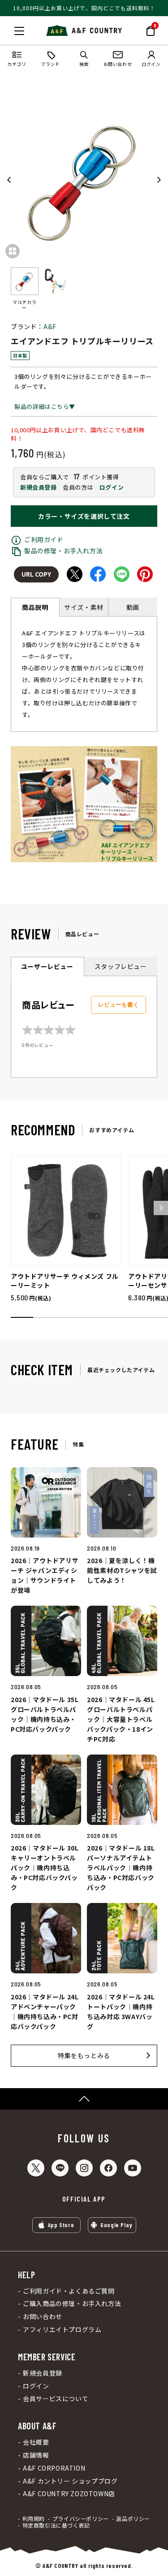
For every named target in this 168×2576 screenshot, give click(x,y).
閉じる (9, 29)
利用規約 (34, 2519)
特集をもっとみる (84, 2055)
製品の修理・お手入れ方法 (63, 551)
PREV (9, 180)
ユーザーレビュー (47, 966)
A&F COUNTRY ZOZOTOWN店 (69, 2494)
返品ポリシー (133, 2519)
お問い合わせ (43, 2317)
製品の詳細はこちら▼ (45, 406)
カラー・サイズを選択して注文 (84, 516)
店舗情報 (36, 2455)
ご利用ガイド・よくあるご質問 (69, 2291)
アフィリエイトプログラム (62, 2330)
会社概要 (36, 2442)
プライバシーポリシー (81, 2519)
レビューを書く (118, 1005)
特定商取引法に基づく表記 (56, 2525)
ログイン (112, 487)
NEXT (159, 180)
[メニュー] (19, 31)
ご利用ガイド (44, 539)
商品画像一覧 (13, 251)
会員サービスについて (56, 2399)
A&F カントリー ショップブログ (70, 2481)
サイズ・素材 (84, 607)
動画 (133, 607)
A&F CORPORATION (54, 2468)
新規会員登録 (39, 487)
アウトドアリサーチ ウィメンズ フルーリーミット (65, 1281)
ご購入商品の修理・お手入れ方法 (72, 2304)
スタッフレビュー (121, 966)
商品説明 (35, 607)
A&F (50, 326)
